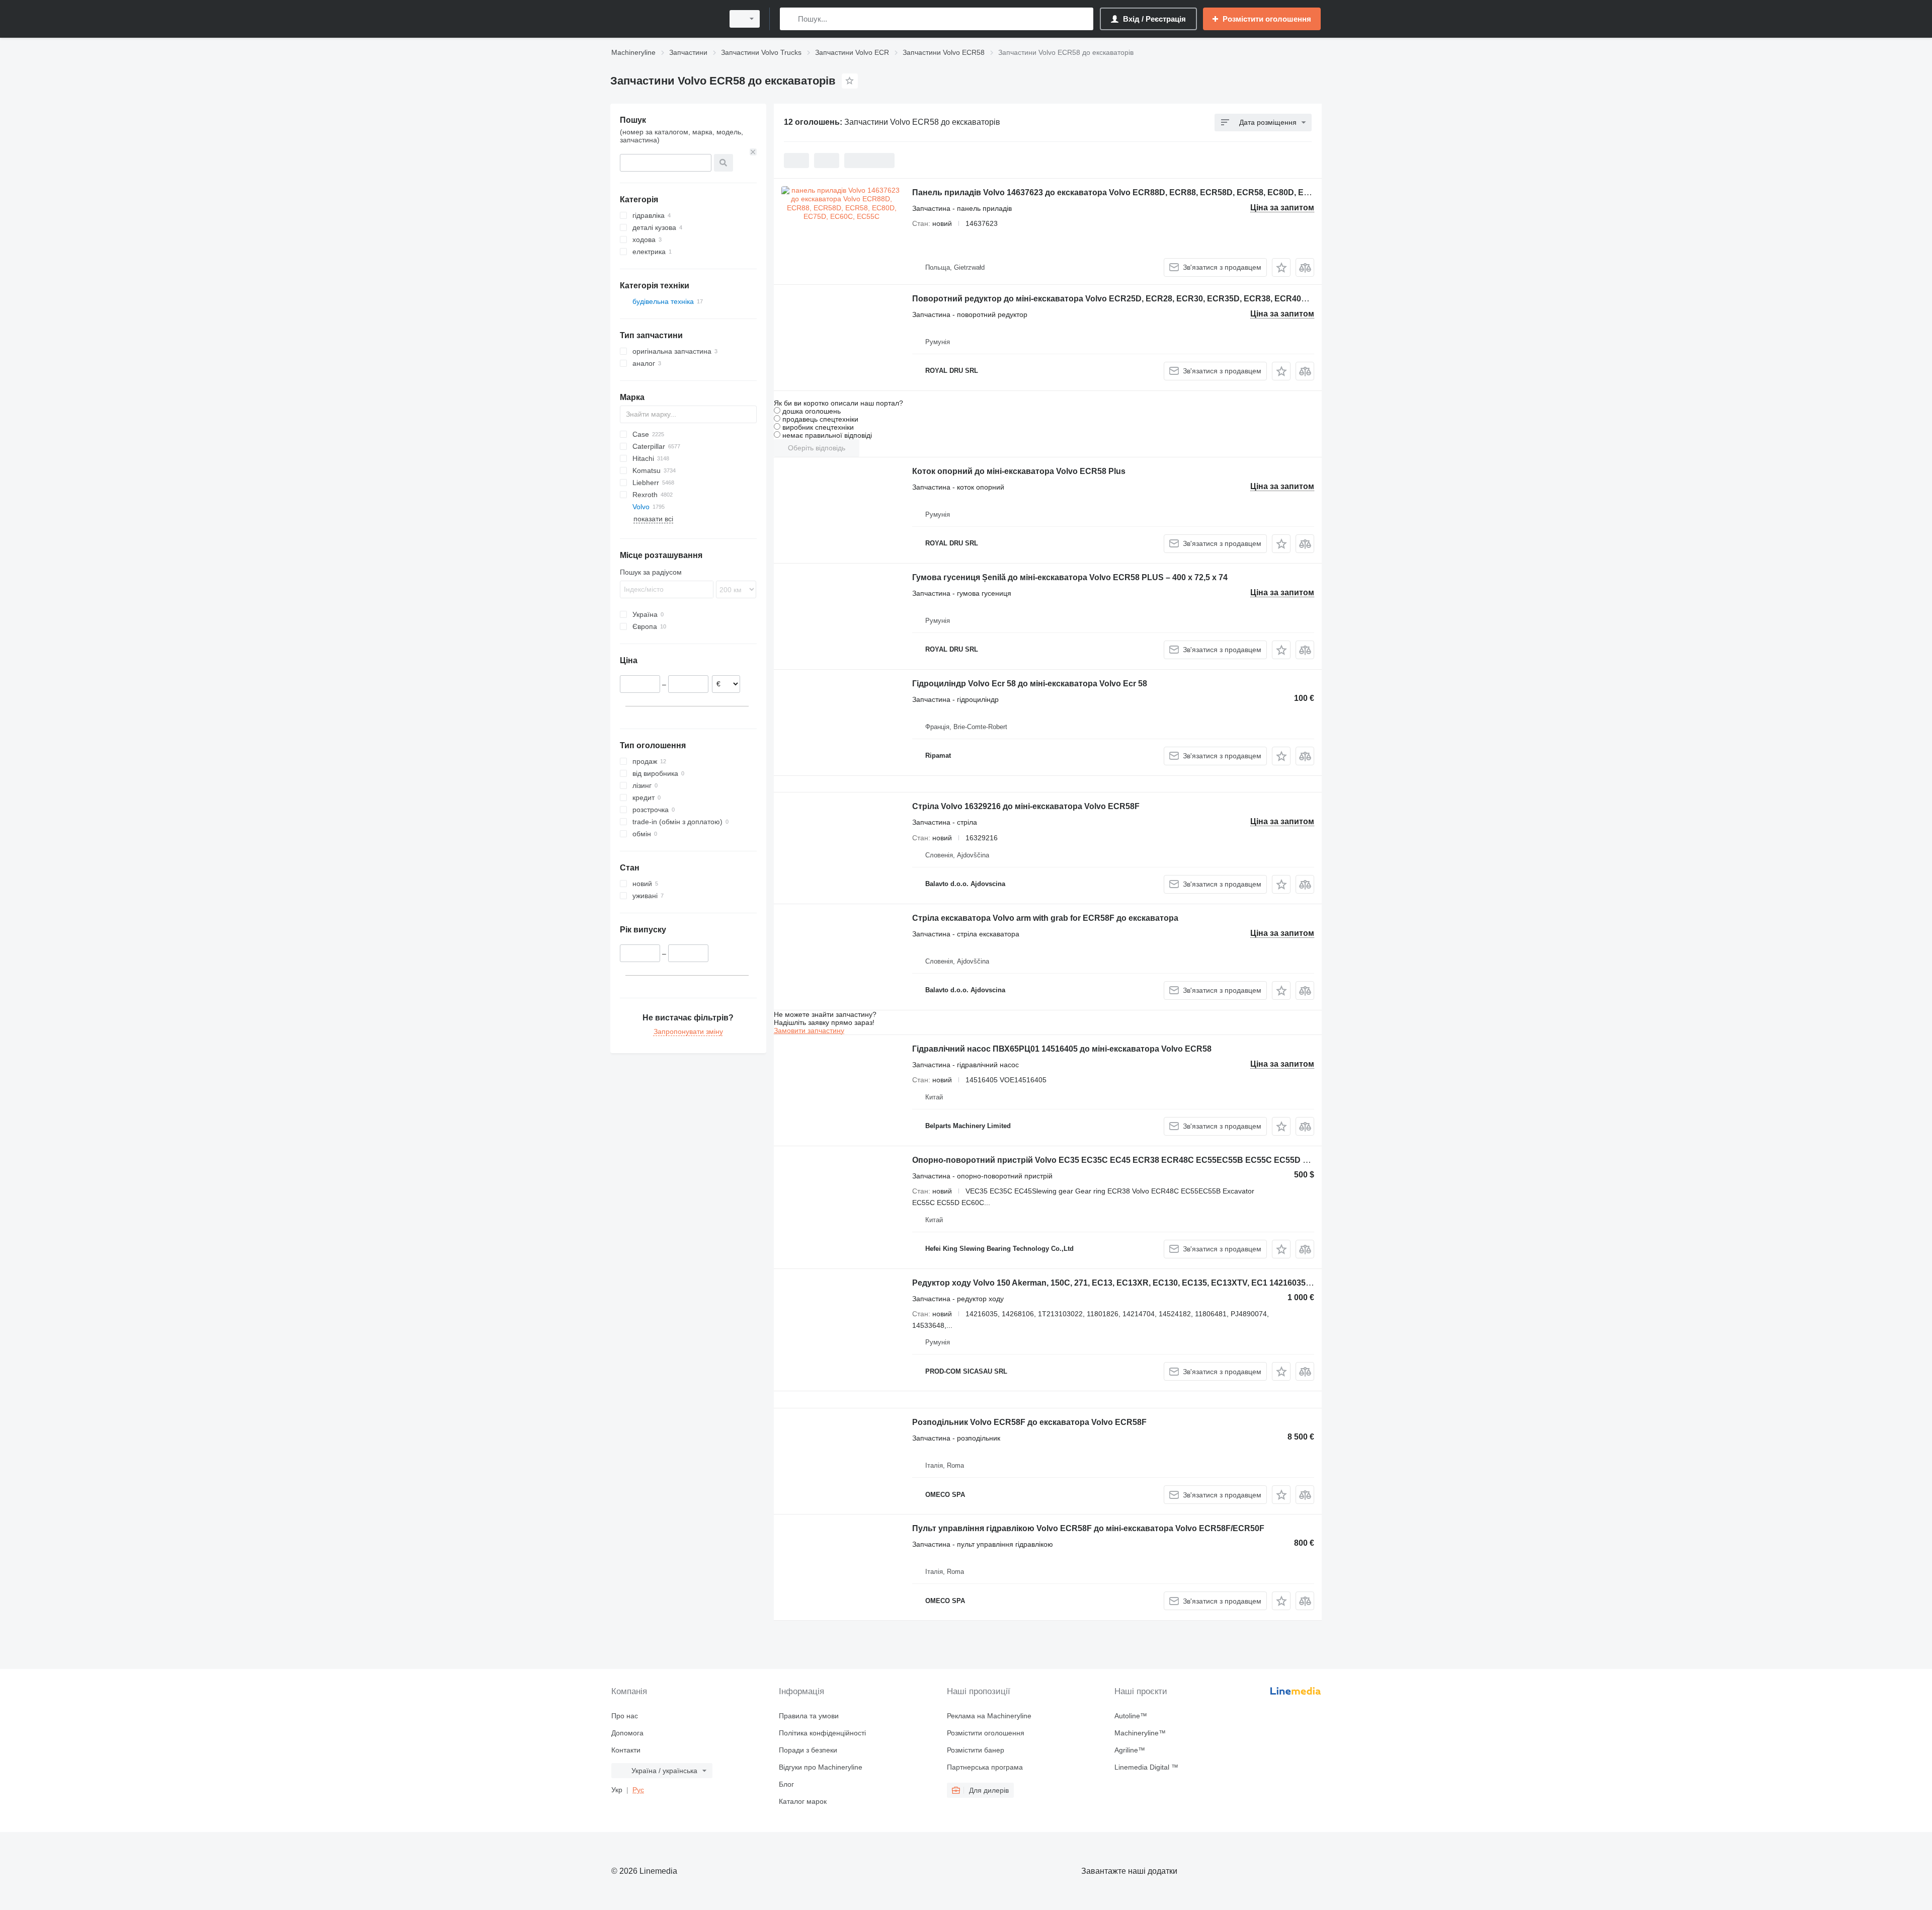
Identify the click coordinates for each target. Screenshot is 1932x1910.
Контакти (626, 1750)
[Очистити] (753, 152)
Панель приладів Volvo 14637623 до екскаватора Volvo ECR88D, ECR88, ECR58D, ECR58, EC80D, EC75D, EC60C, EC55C (1149, 192)
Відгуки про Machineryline (821, 1767)
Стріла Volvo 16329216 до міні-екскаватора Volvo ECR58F (1026, 806)
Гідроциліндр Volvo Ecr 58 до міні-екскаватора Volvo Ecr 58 (1030, 684)
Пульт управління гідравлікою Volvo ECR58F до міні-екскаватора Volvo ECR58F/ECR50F (1088, 1528)
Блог (786, 1784)
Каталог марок (803, 1801)
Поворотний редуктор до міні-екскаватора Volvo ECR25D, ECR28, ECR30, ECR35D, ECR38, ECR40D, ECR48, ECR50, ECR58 (1156, 299)
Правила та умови (809, 1716)
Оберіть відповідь (817, 448)
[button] (1281, 267)
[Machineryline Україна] (664, 19)
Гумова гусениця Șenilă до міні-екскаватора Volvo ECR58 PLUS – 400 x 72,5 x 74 (1070, 577)
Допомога (627, 1733)
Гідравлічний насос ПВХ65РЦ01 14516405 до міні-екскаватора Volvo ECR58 (1062, 1049)
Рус (638, 1790)
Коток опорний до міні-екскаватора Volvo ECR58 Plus (1019, 471)
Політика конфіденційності (822, 1733)
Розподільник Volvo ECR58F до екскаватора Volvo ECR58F (1029, 1422)
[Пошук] (790, 19)
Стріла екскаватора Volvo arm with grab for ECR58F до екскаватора (1045, 918)
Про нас (625, 1716)
